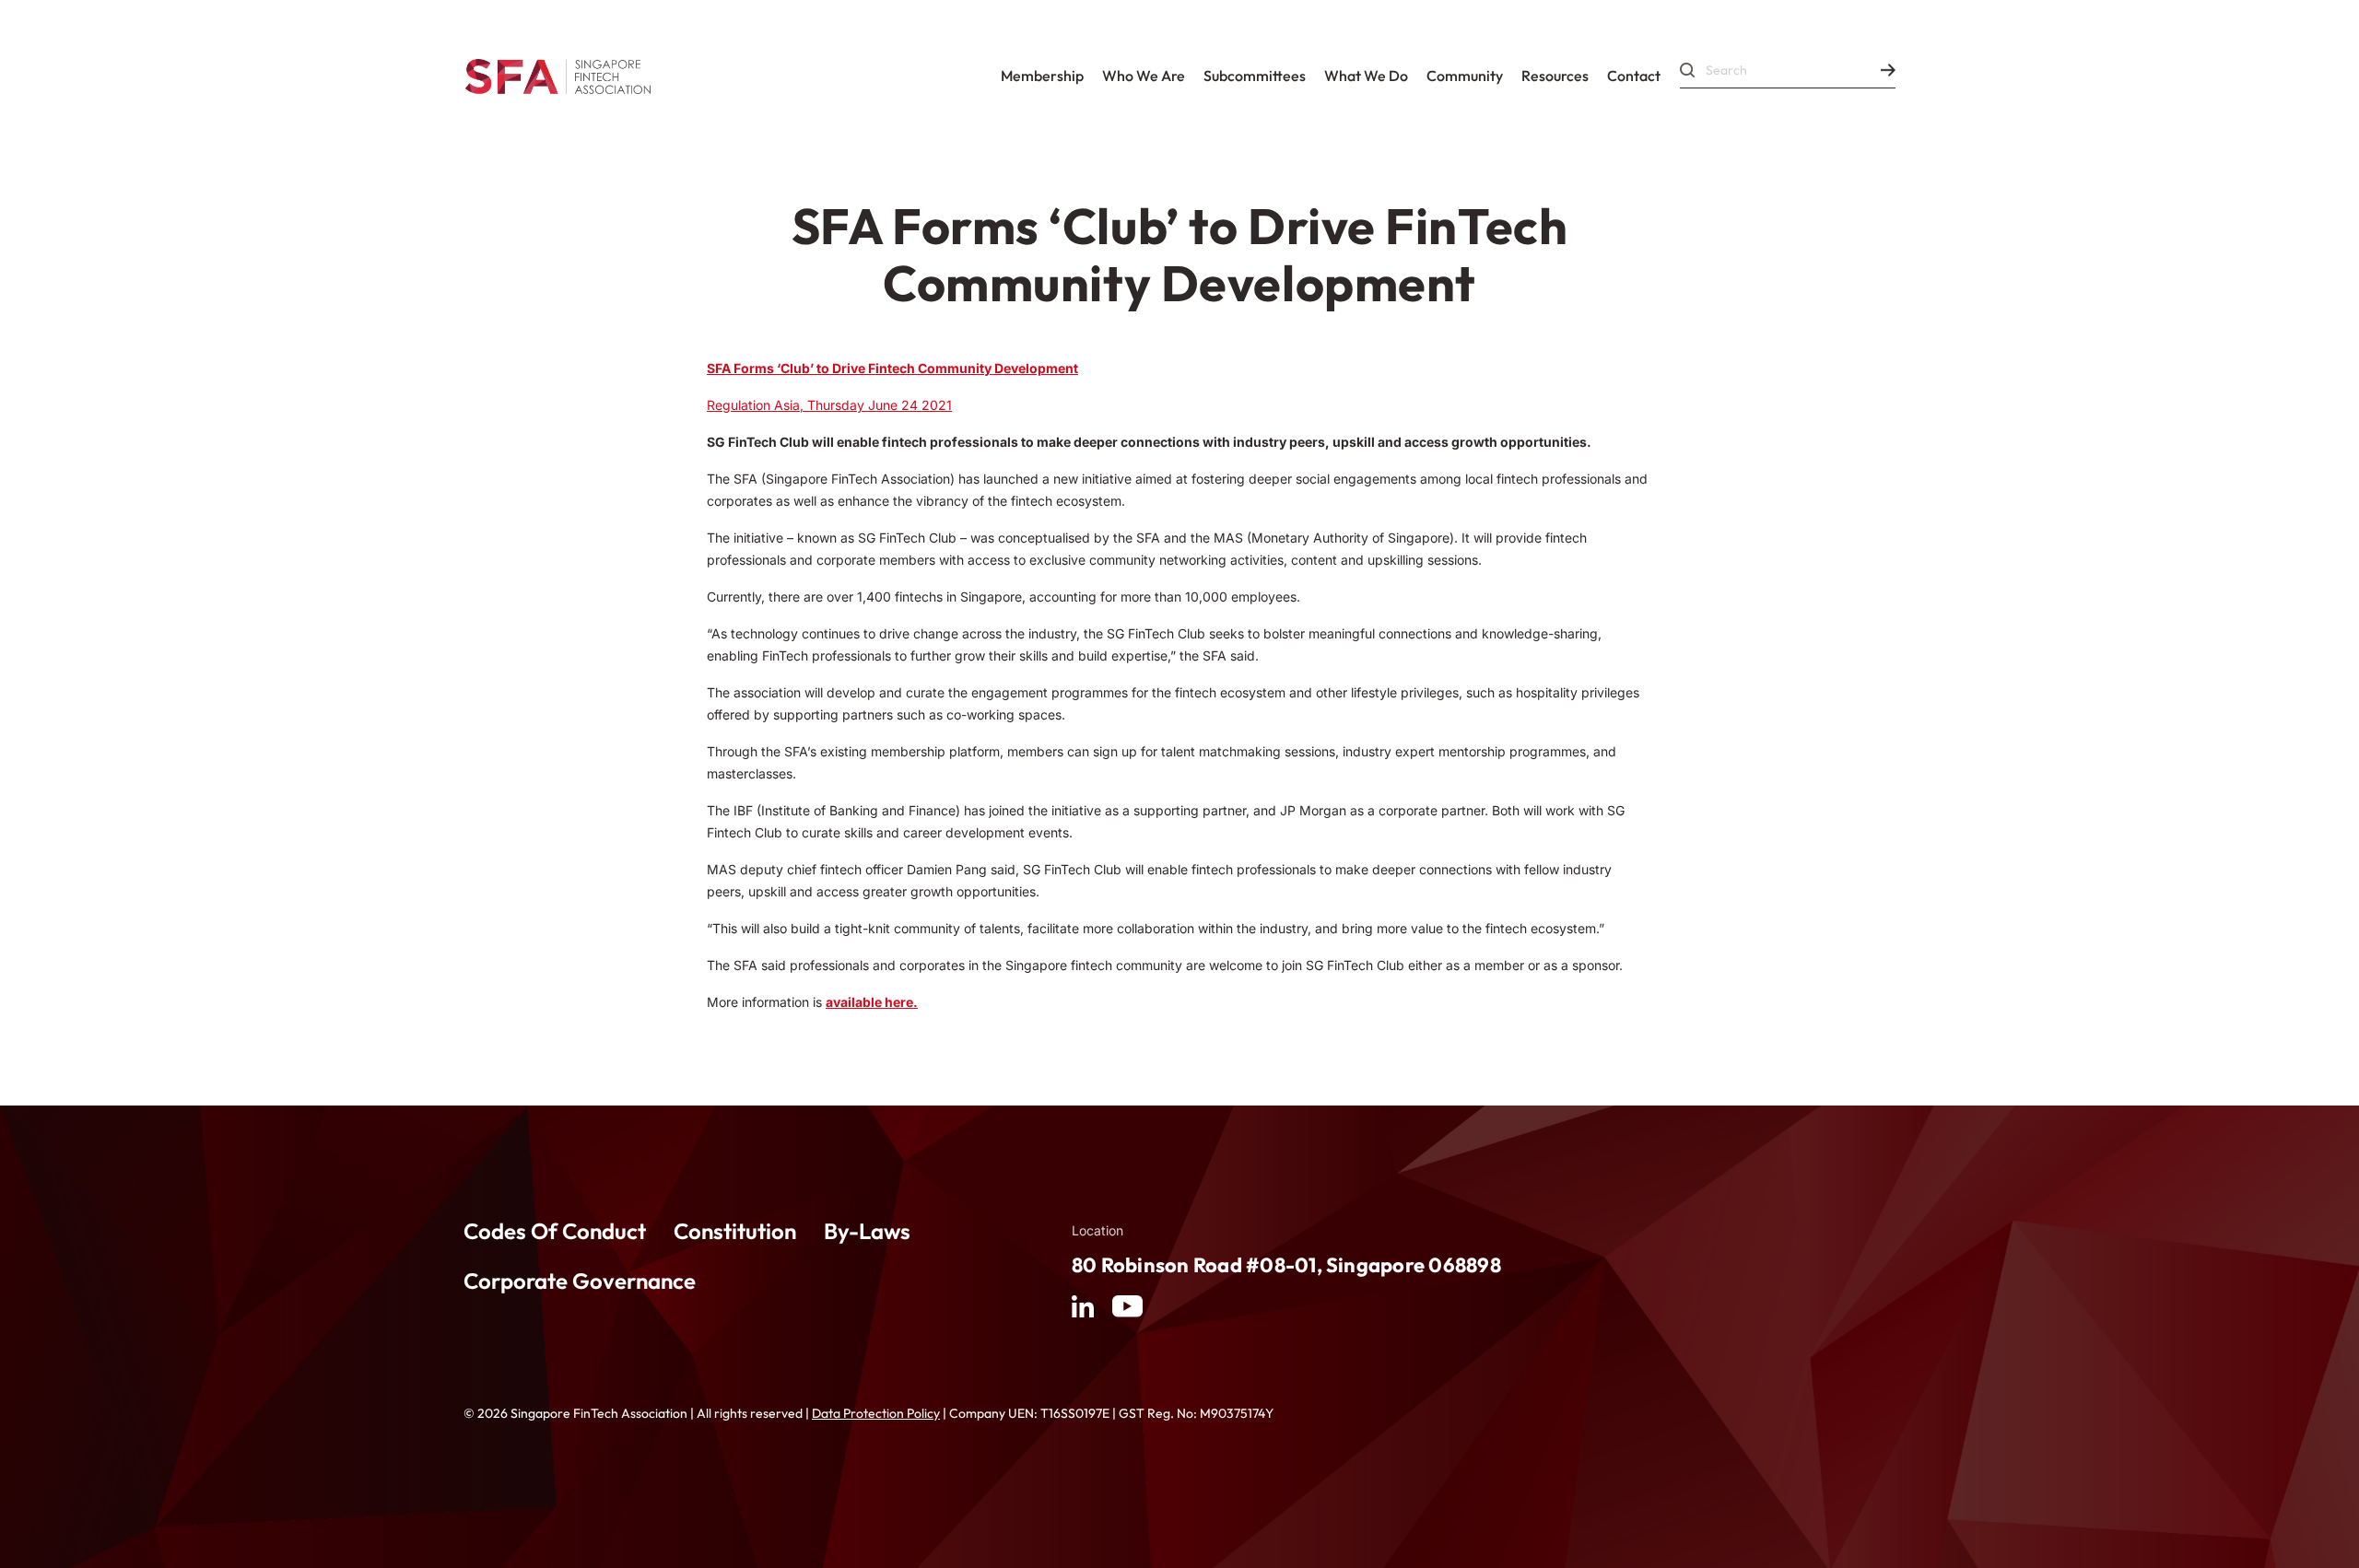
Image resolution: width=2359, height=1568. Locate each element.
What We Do (1366, 76)
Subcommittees (1255, 76)
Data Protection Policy (876, 1413)
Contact (1634, 76)
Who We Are (1144, 76)
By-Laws (867, 1231)
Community (1465, 76)
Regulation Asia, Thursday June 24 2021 (829, 405)
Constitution (735, 1231)
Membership (1042, 76)
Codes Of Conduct (555, 1231)
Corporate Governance (580, 1281)
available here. (872, 1002)
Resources (1555, 76)
